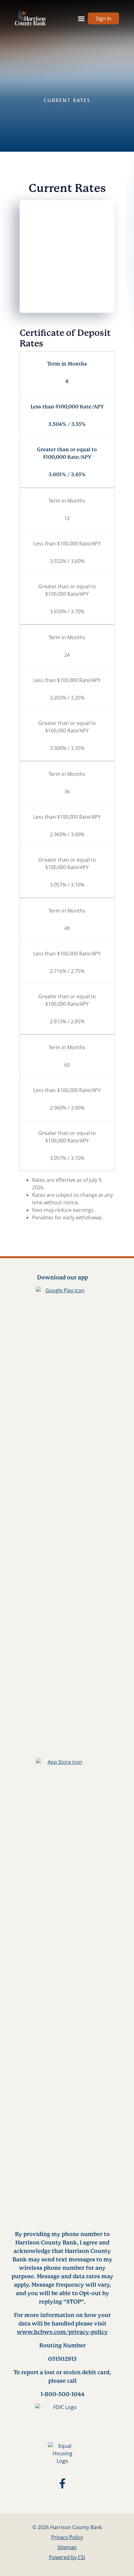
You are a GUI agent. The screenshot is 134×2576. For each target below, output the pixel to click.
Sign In (103, 18)
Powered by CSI (67, 2557)
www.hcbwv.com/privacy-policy (62, 2332)
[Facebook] (62, 2485)
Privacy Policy (67, 2537)
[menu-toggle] (81, 18)
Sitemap (67, 2547)
